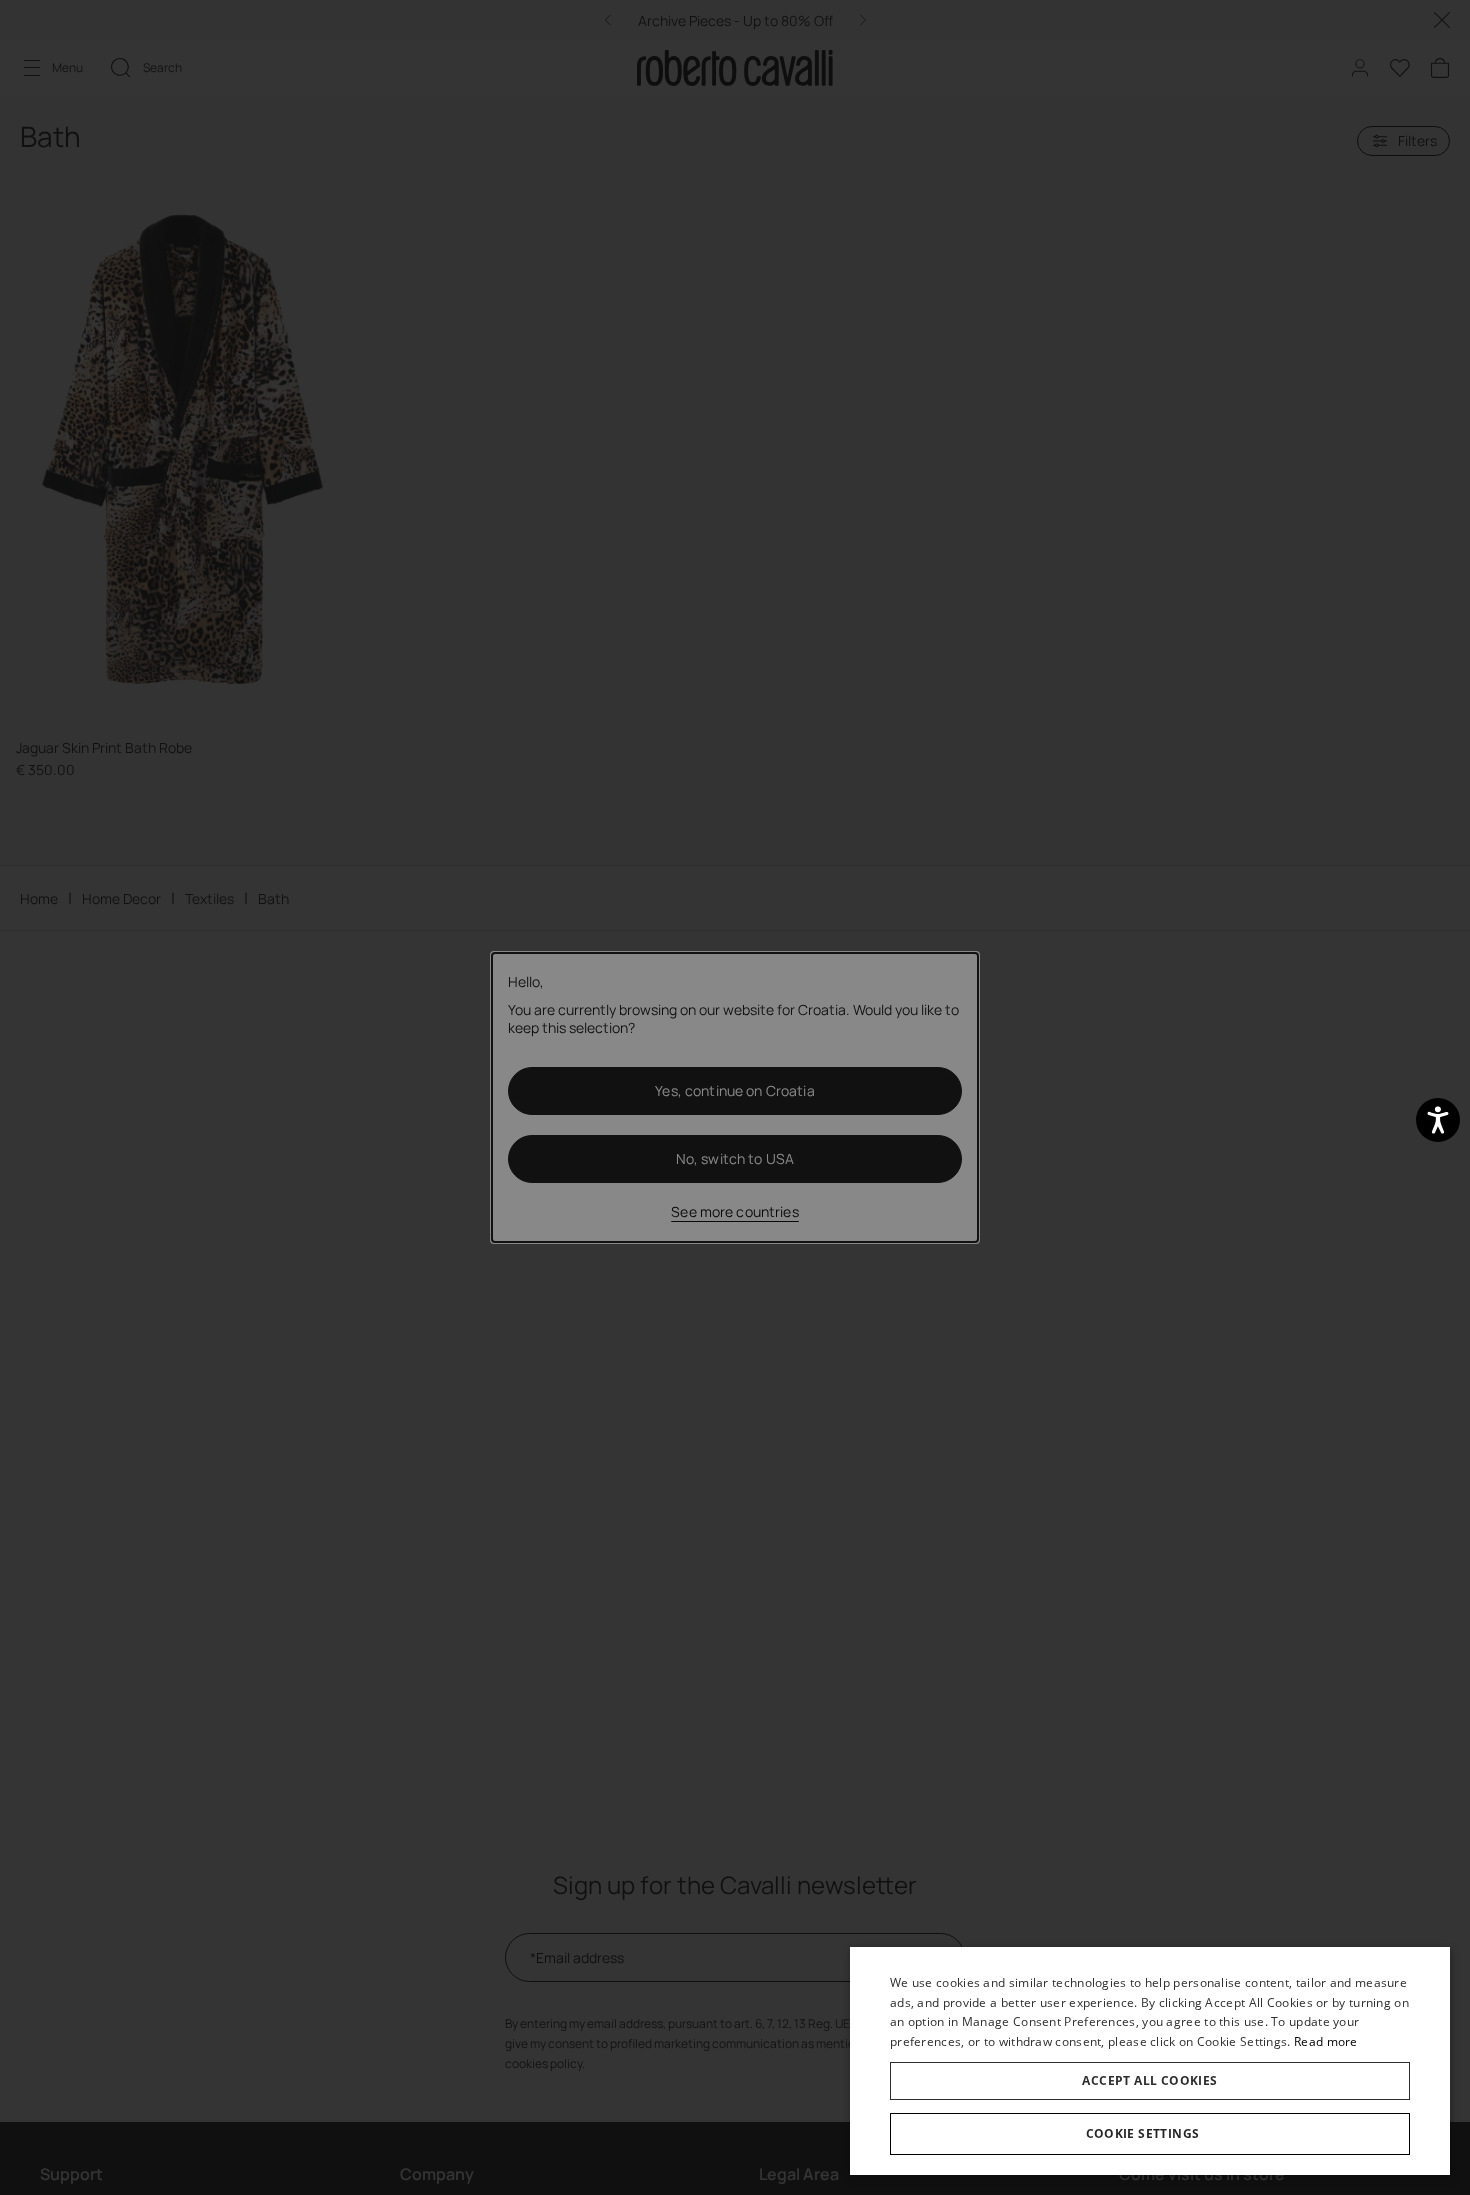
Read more (1326, 2041)
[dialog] (1150, 2061)
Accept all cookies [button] (1149, 2080)
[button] (1150, 2134)
